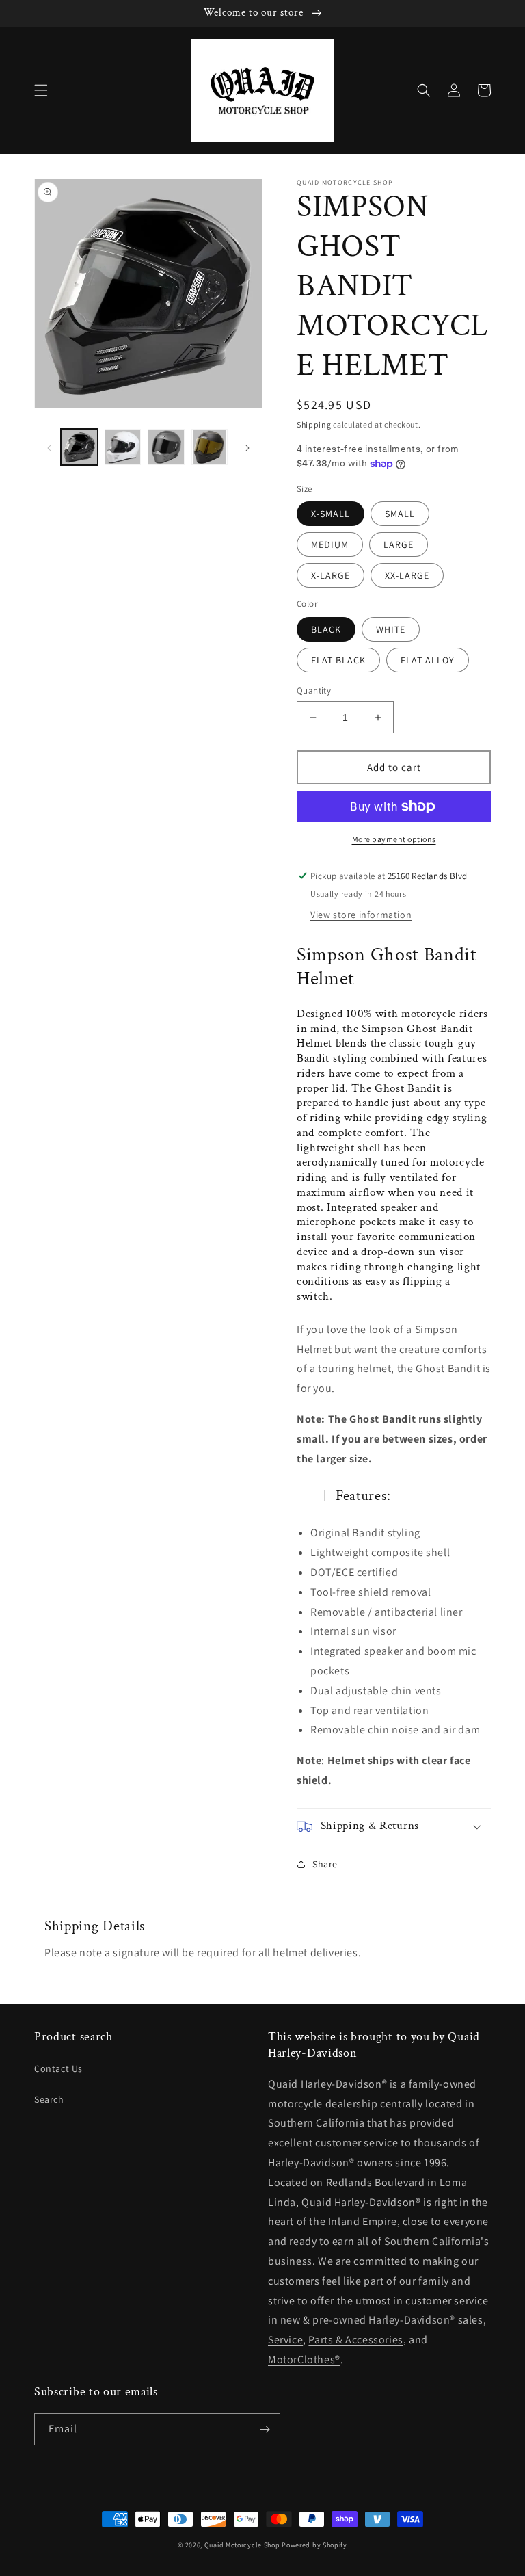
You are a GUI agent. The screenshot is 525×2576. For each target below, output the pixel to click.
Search (49, 2099)
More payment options (394, 839)
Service (285, 2340)
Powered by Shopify (314, 2545)
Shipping (314, 424)
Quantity (314, 691)
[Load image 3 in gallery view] (166, 447)
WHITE (391, 629)
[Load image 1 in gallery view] (79, 447)
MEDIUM (330, 544)
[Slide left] (49, 447)
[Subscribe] (265, 2429)
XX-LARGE (407, 575)
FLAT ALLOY (428, 660)
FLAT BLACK (338, 660)
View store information (361, 915)
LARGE (399, 544)
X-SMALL (331, 514)
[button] (41, 90)
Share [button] (325, 1864)
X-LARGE (331, 575)
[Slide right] (247, 447)
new (291, 2320)
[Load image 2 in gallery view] (123, 447)
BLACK (326, 629)
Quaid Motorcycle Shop (242, 2545)
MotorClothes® (304, 2360)
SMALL (400, 514)
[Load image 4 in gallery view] (210, 447)
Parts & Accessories (355, 2340)
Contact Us (58, 2068)
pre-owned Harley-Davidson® (384, 2320)
